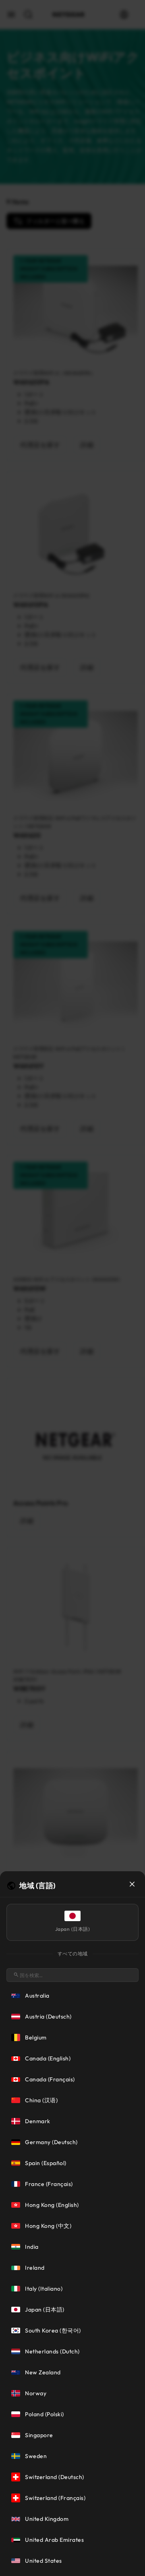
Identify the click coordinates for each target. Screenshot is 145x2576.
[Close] (132, 1884)
